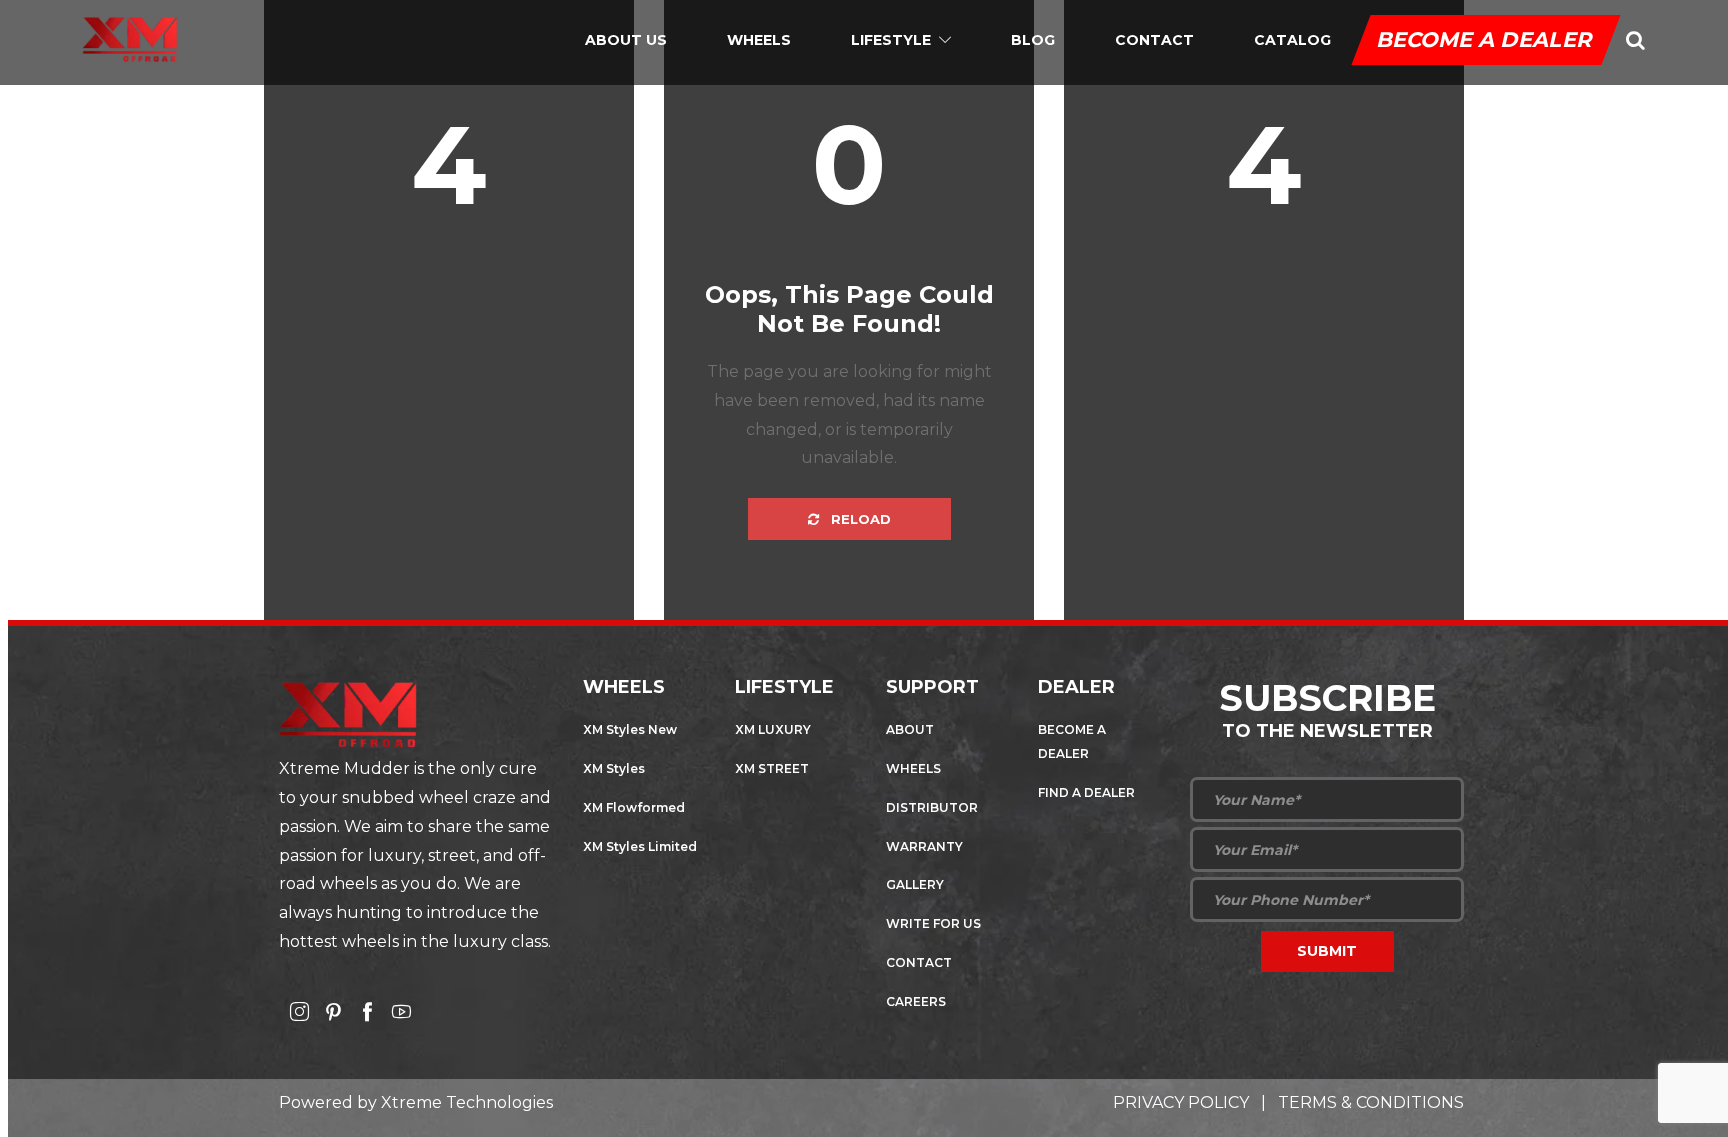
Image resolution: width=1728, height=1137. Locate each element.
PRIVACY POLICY (1181, 1102)
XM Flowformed (634, 807)
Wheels (759, 40)
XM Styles (614, 768)
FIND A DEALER (1086, 792)
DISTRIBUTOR (932, 807)
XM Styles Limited (640, 846)
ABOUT (910, 729)
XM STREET (772, 768)
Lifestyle (891, 40)
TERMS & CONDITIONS (1371, 1102)
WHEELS (913, 768)
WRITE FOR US (933, 923)
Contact (1154, 40)
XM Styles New (630, 729)
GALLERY (915, 884)
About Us (626, 40)
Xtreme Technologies (467, 1102)
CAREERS (916, 1001)
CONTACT (919, 962)
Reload (859, 519)
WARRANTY (924, 846)
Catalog (1292, 40)
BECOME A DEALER (1486, 39)
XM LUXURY (773, 729)
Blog (1033, 40)
